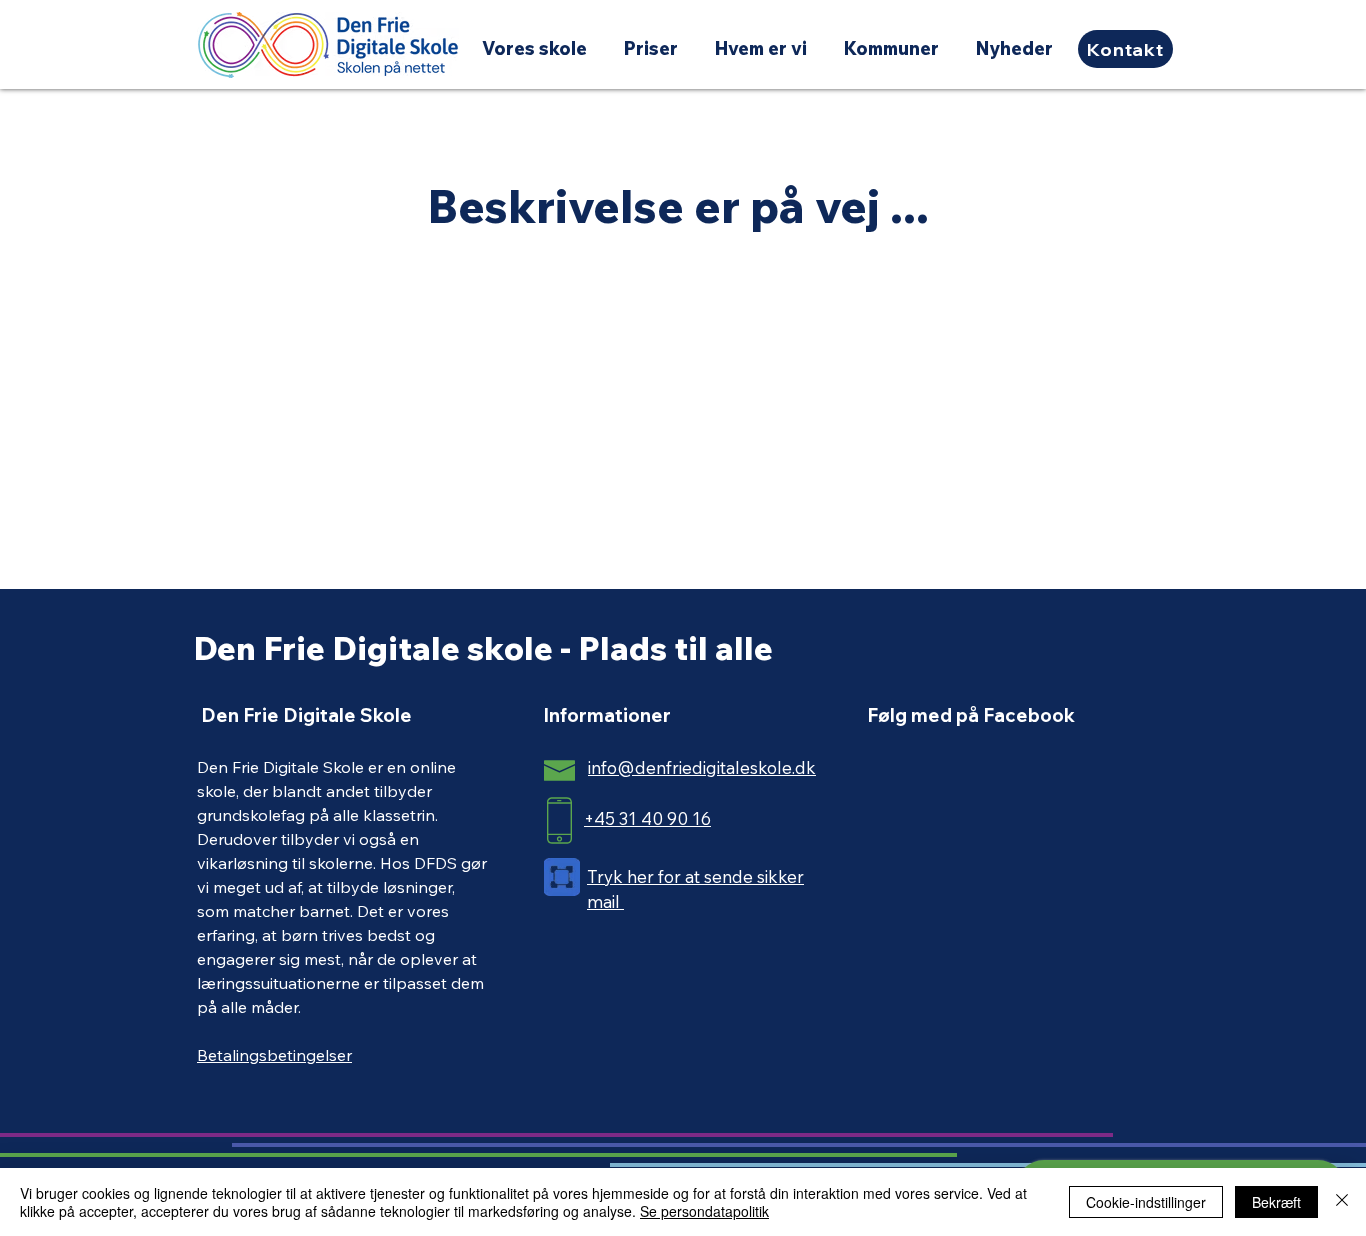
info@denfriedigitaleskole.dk (702, 767)
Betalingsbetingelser (274, 1055)
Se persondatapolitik (704, 1211)
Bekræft (1276, 1202)
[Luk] (1342, 1202)
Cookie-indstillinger (1146, 1202)
